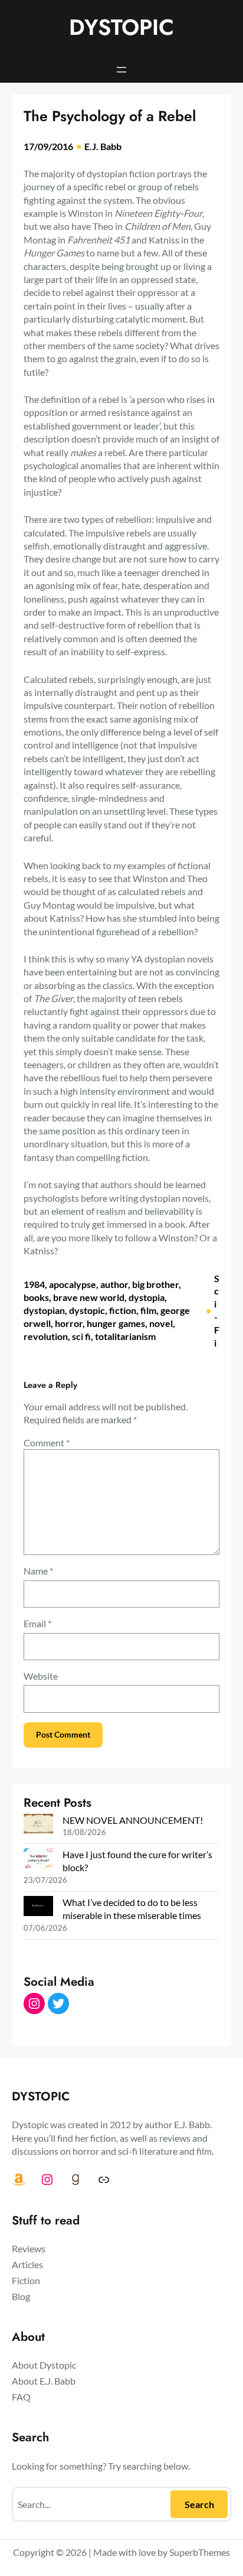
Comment (47, 1443)
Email (37, 1623)
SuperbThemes (200, 2552)
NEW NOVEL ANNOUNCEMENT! (133, 1820)
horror (69, 1323)
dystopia (147, 1297)
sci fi (81, 1336)
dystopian (44, 1310)
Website (41, 1676)
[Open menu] (121, 70)
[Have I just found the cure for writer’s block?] (38, 1859)
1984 (34, 1284)
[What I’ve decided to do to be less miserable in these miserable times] (38, 1907)
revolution (46, 1336)
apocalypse (73, 1284)
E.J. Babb (103, 146)
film (148, 1310)
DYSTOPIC (121, 27)
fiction (123, 1310)
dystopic (87, 1310)
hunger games (116, 1323)
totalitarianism (125, 1336)
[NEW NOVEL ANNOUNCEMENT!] (38, 1825)
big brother (155, 1284)
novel (161, 1323)
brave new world (89, 1297)
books (36, 1297)
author (114, 1284)
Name (38, 1571)
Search (199, 2504)
